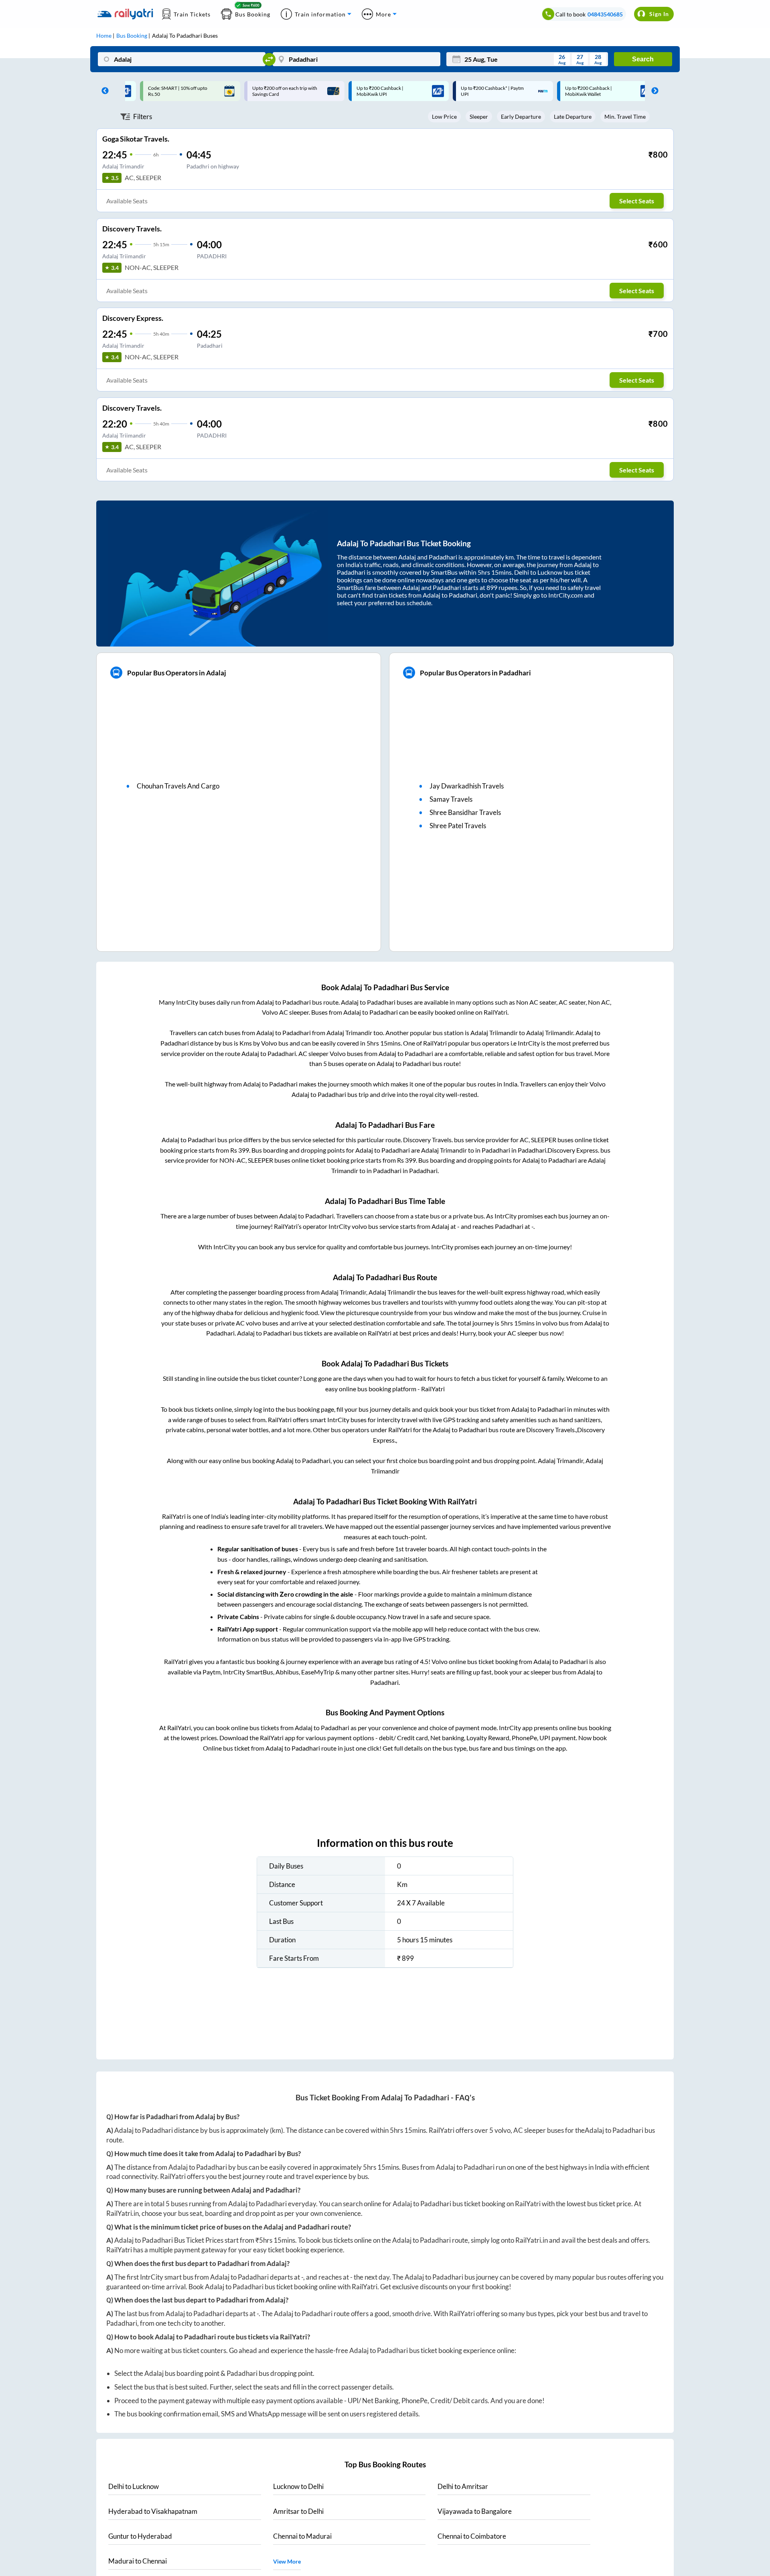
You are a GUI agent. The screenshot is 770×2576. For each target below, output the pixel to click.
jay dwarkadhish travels (467, 786)
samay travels (451, 799)
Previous (103, 91)
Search (643, 59)
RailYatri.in (123, 2213)
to (134, 2486)
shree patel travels (458, 826)
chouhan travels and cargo (178, 786)
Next (653, 91)
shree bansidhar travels (465, 812)
